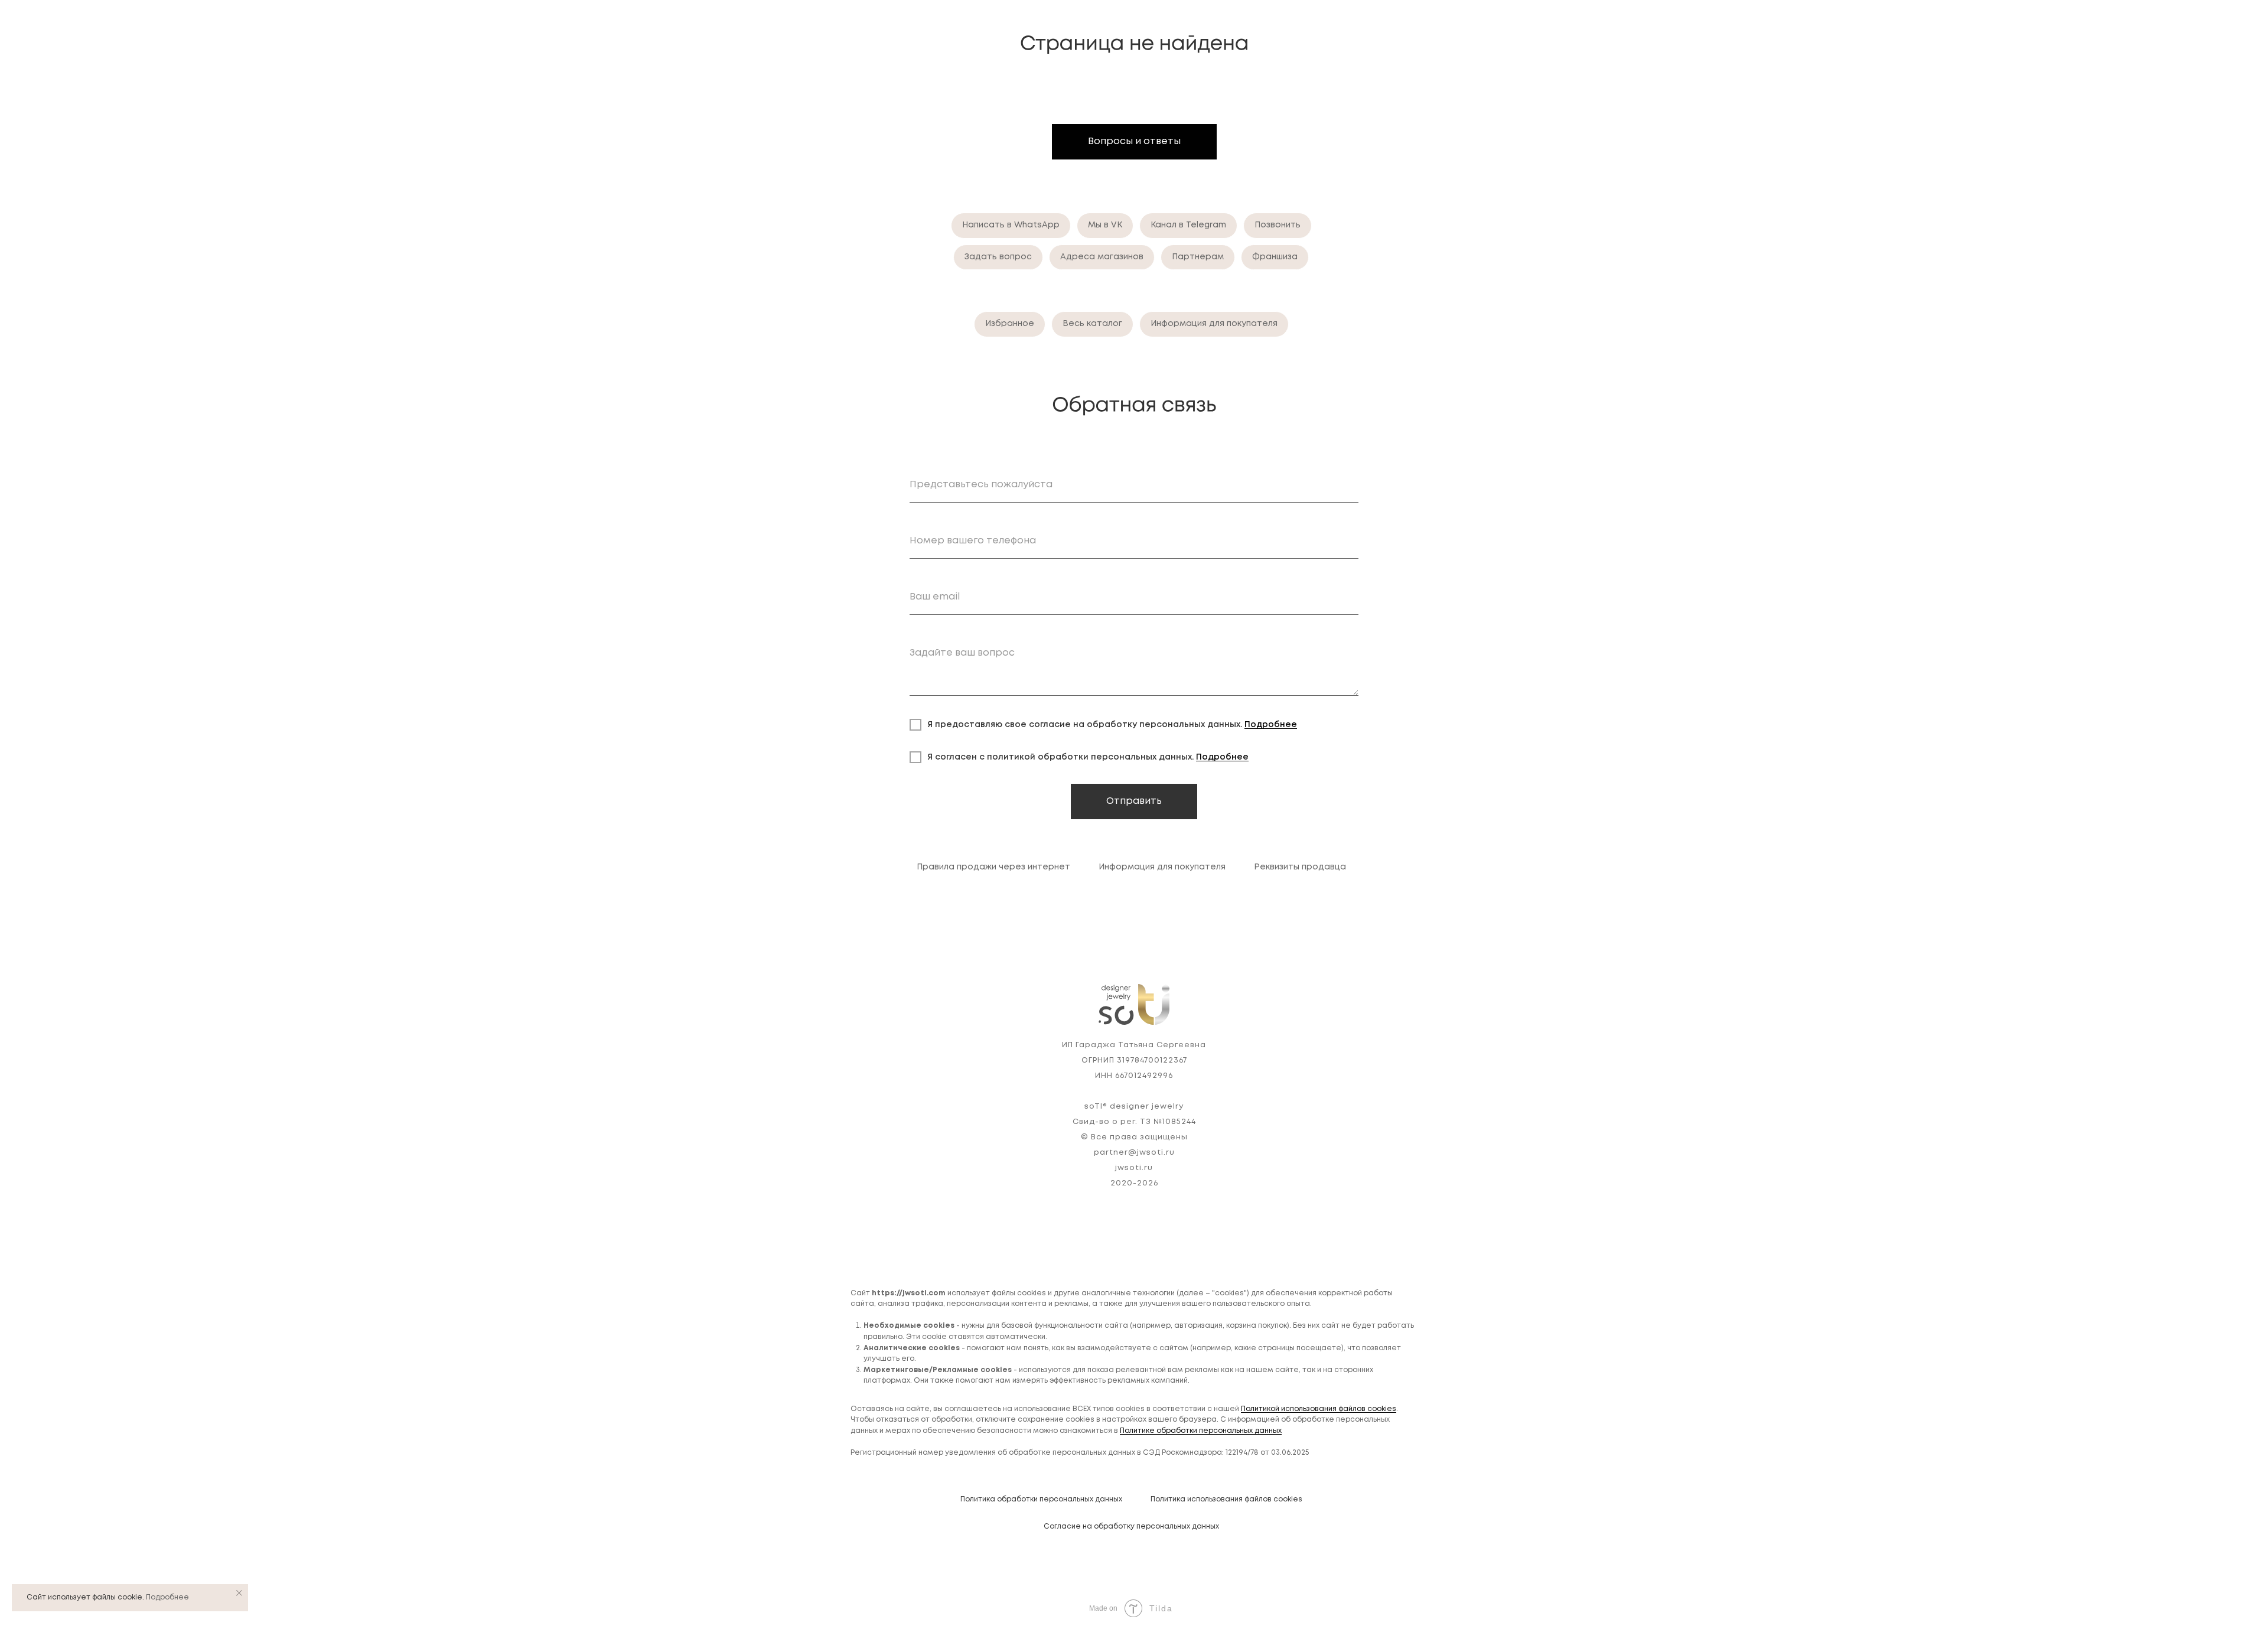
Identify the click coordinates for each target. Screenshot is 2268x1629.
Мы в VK (1105, 225)
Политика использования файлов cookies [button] (1226, 1499)
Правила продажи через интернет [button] (993, 867)
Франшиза (1275, 257)
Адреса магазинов (1102, 257)
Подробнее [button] (1271, 725)
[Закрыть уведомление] (239, 1593)
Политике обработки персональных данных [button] (1201, 1431)
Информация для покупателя (1214, 324)
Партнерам (1198, 257)
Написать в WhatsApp (1011, 225)
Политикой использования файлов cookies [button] (1319, 1409)
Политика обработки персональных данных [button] (1041, 1499)
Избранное (1010, 324)
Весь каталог (1092, 324)
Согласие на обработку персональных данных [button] (1131, 1527)
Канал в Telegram (1188, 225)
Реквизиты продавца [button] (1300, 867)
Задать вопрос (998, 257)
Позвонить (1278, 225)
